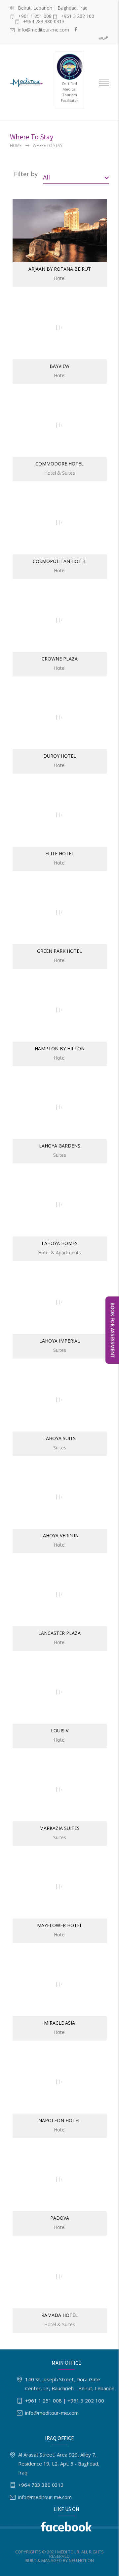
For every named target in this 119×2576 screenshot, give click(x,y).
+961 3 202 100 (78, 16)
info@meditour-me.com (43, 30)
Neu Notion (81, 2560)
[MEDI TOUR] (28, 82)
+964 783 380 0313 (44, 22)
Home (16, 145)
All (46, 177)
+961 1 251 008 (35, 16)
